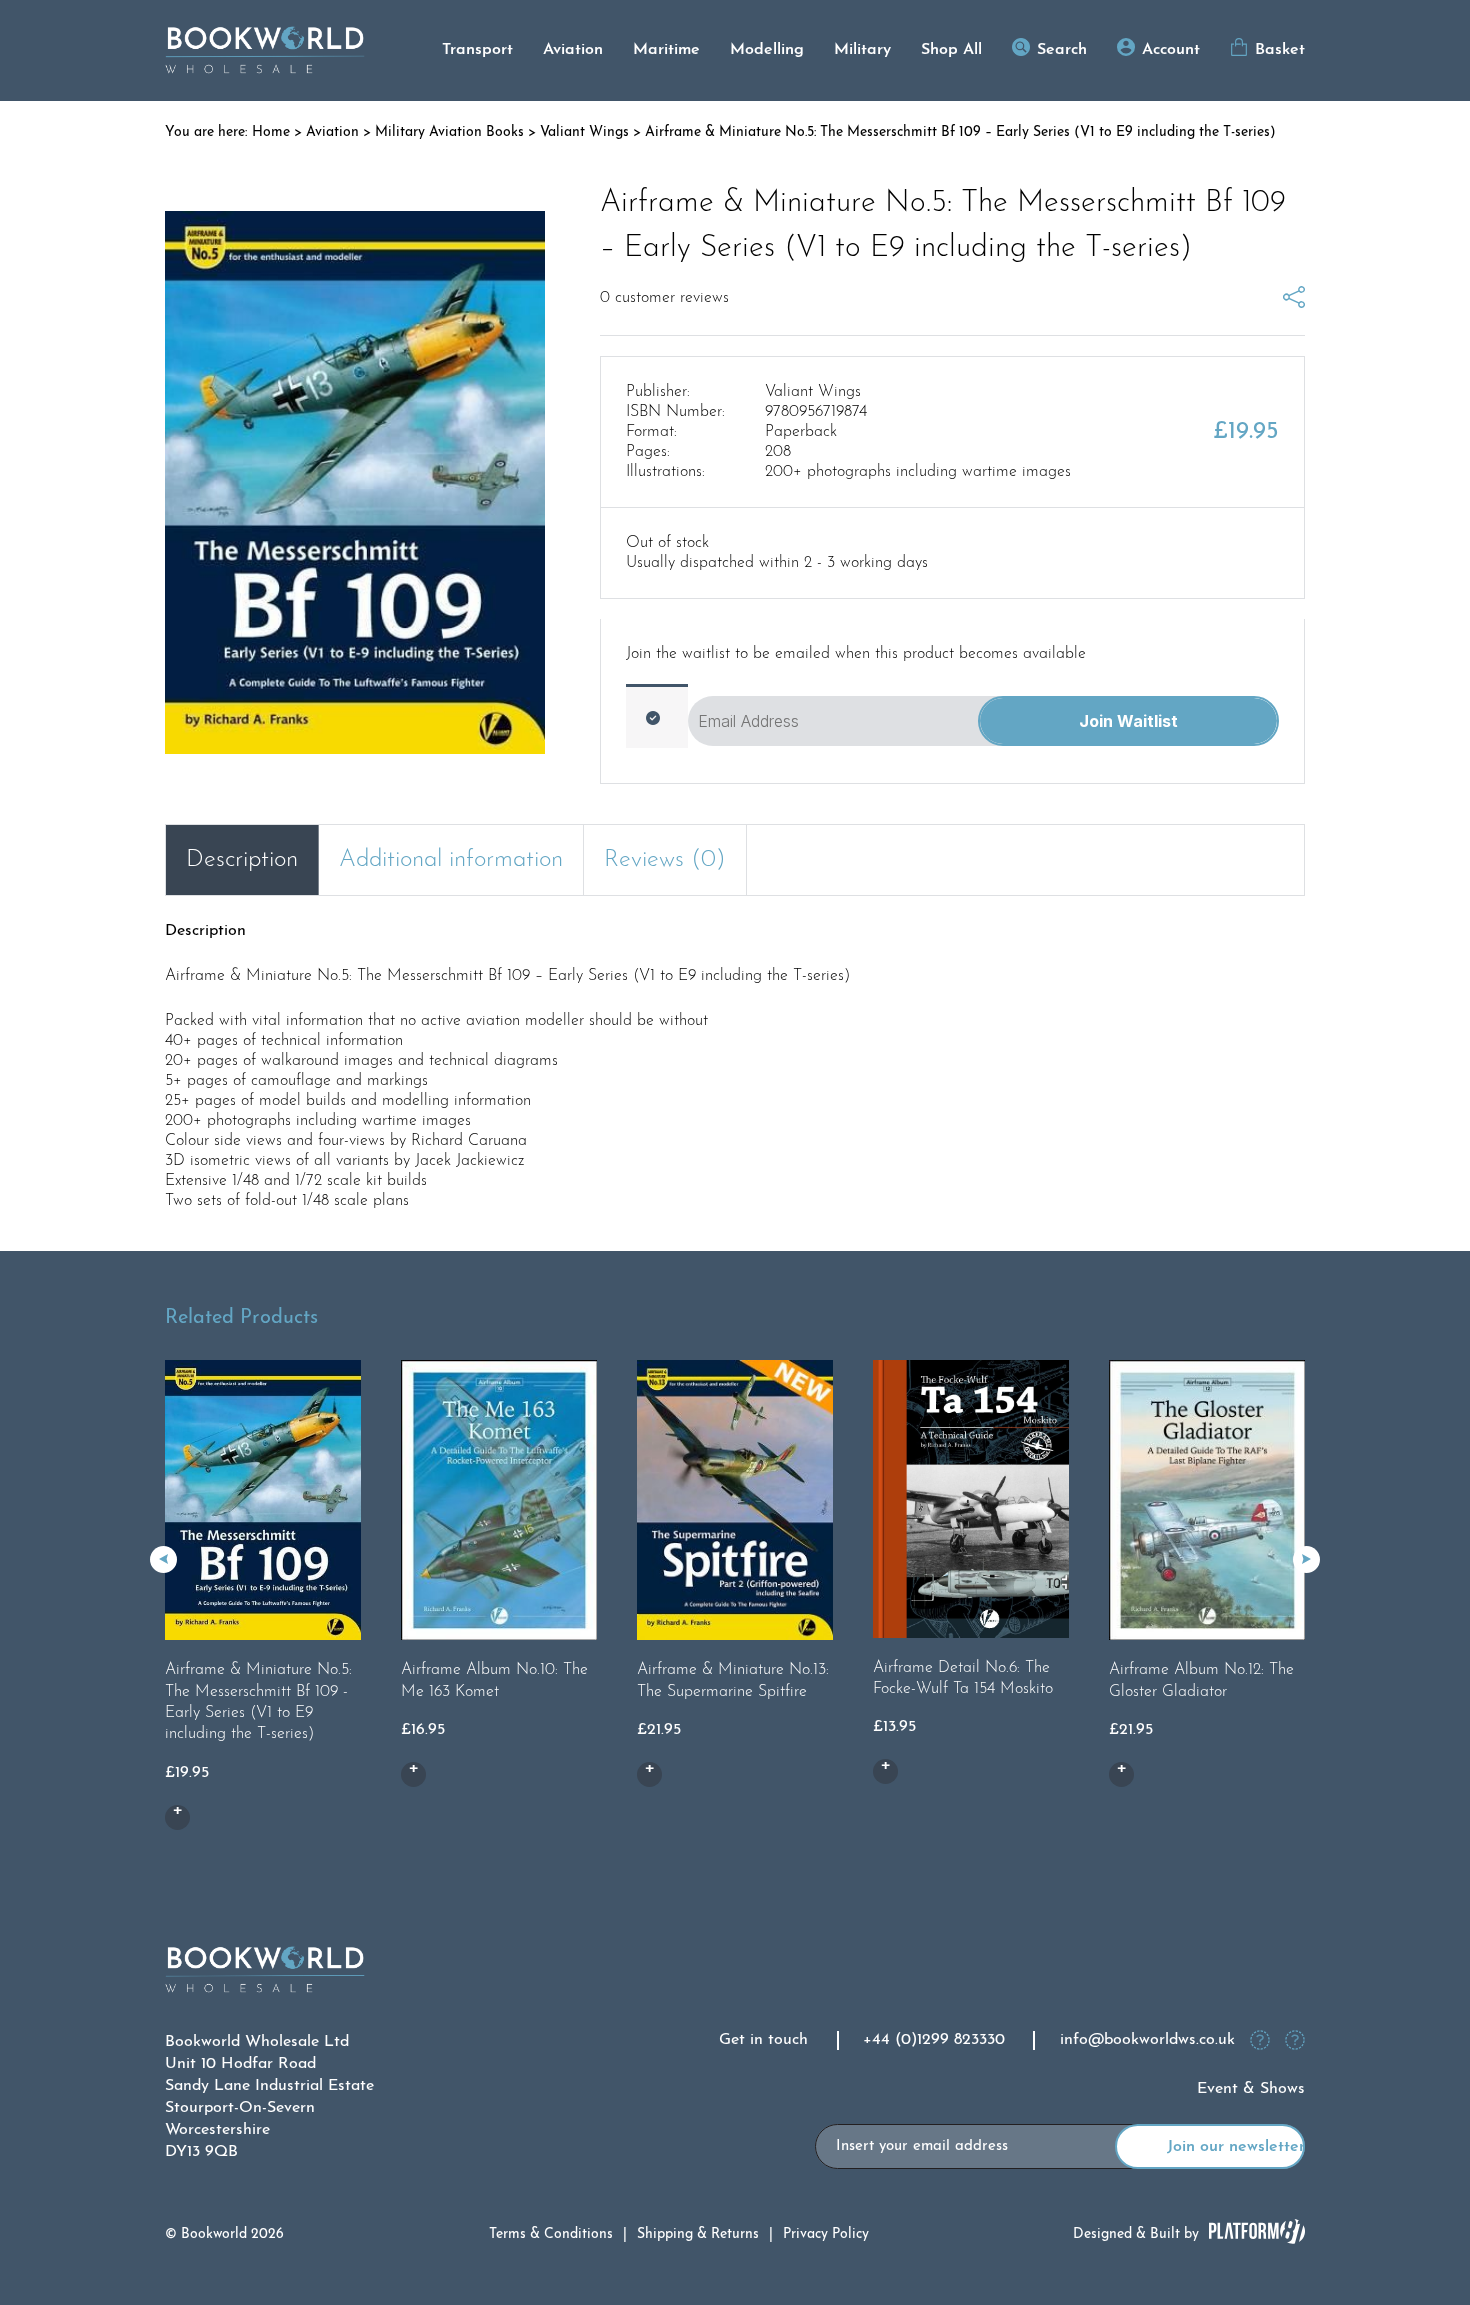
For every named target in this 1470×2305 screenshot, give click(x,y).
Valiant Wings (584, 132)
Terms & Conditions (551, 2234)
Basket (1280, 50)
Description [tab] (242, 860)
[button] (1306, 1559)
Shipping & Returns (698, 2234)
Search (1062, 50)
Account (1171, 50)
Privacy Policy (826, 2234)
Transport (477, 50)
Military (862, 50)
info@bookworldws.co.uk (1147, 2040)
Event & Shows (1251, 2089)
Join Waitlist (1128, 721)
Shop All (951, 50)
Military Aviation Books (449, 132)
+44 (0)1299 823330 (934, 2040)
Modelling (767, 50)
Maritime (666, 50)
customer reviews (664, 298)
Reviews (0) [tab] (665, 860)
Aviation (573, 50)
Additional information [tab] (451, 860)
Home (271, 132)
